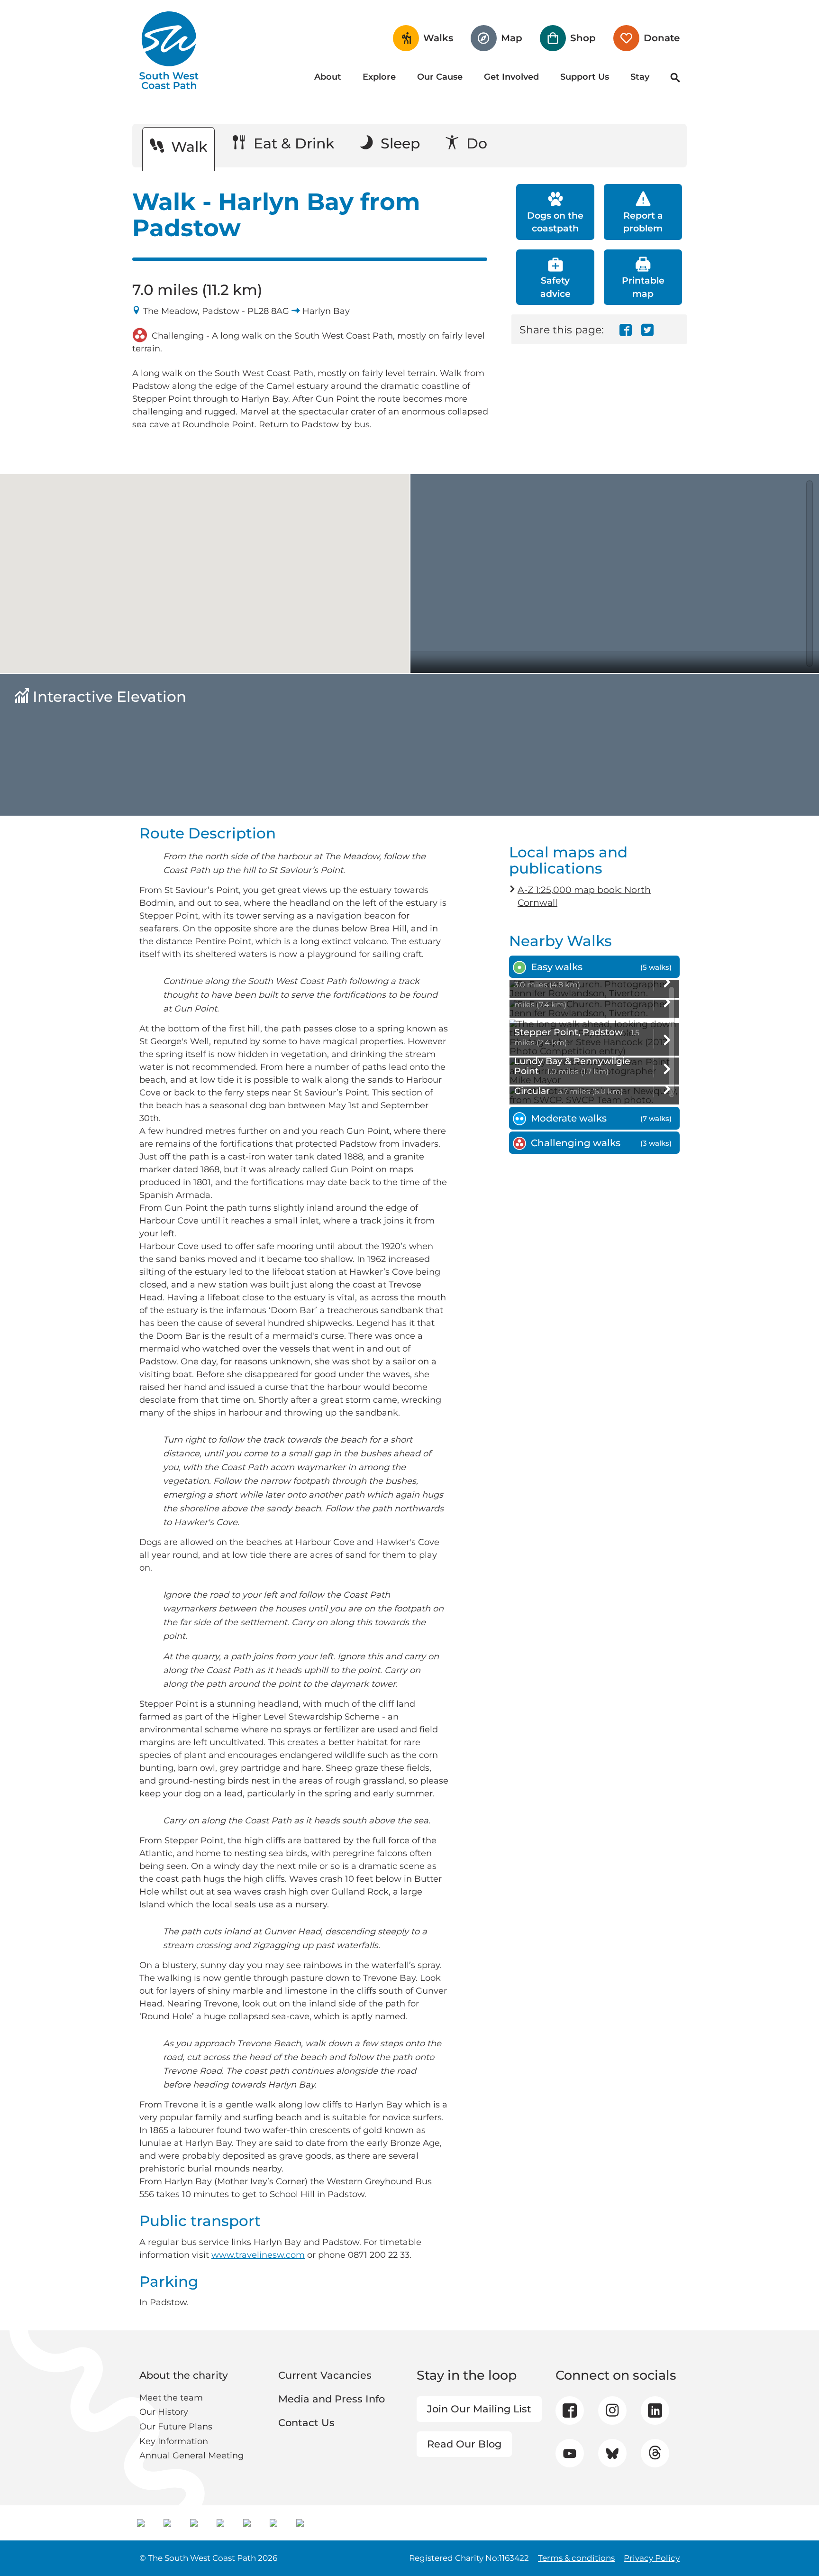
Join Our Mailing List (479, 2409)
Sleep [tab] (398, 143)
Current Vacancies (325, 2375)
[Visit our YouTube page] (569, 2453)
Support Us (585, 77)
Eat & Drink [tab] (292, 143)
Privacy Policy (652, 2558)
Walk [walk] (187, 147)
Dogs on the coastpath (555, 222)
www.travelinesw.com (258, 2255)
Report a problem (643, 222)
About (328, 77)
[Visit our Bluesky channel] (612, 2453)
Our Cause (440, 77)
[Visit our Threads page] (655, 2453)
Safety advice (555, 287)
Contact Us (306, 2423)
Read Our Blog (464, 2444)
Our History (164, 2412)
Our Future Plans (176, 2427)
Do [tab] (475, 143)
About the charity (184, 2375)
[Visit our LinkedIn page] (655, 2410)
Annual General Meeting (191, 2456)
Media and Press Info (332, 2399)
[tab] (594, 967)
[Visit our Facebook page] (570, 2410)
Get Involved (511, 77)
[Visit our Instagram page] (612, 2410)
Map (512, 38)
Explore (379, 77)
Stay (640, 77)
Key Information (174, 2441)
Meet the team (171, 2398)
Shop (583, 38)
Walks (438, 38)
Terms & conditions (576, 2558)
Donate (662, 38)
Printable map (643, 287)
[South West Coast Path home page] (169, 50)
